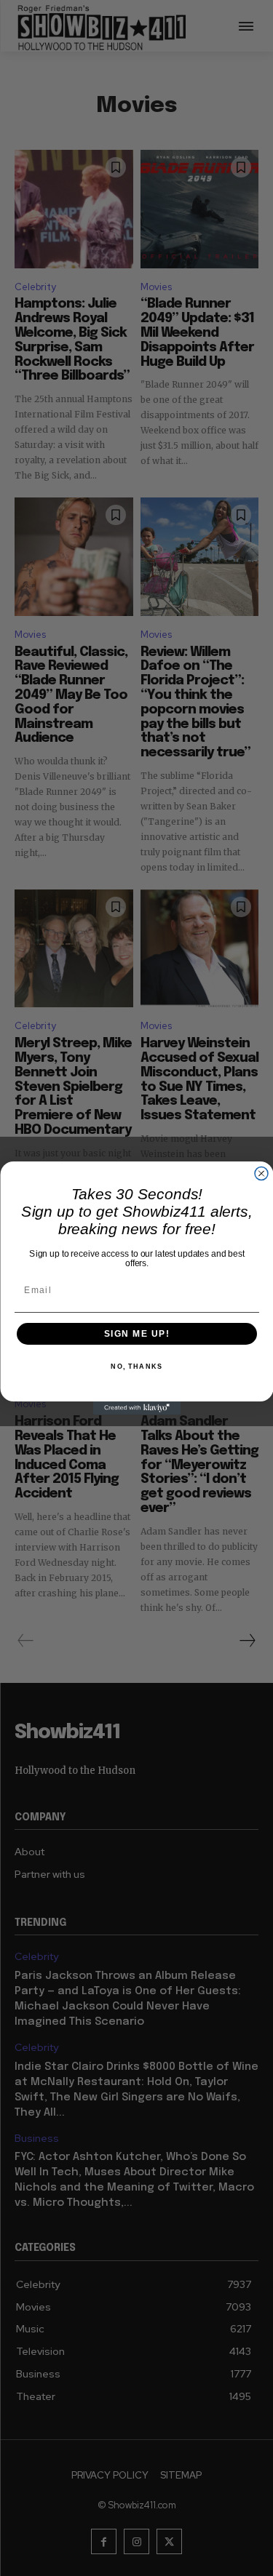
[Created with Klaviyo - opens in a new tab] (137, 1408)
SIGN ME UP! (136, 1334)
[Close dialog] (261, 1174)
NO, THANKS (136, 1367)
